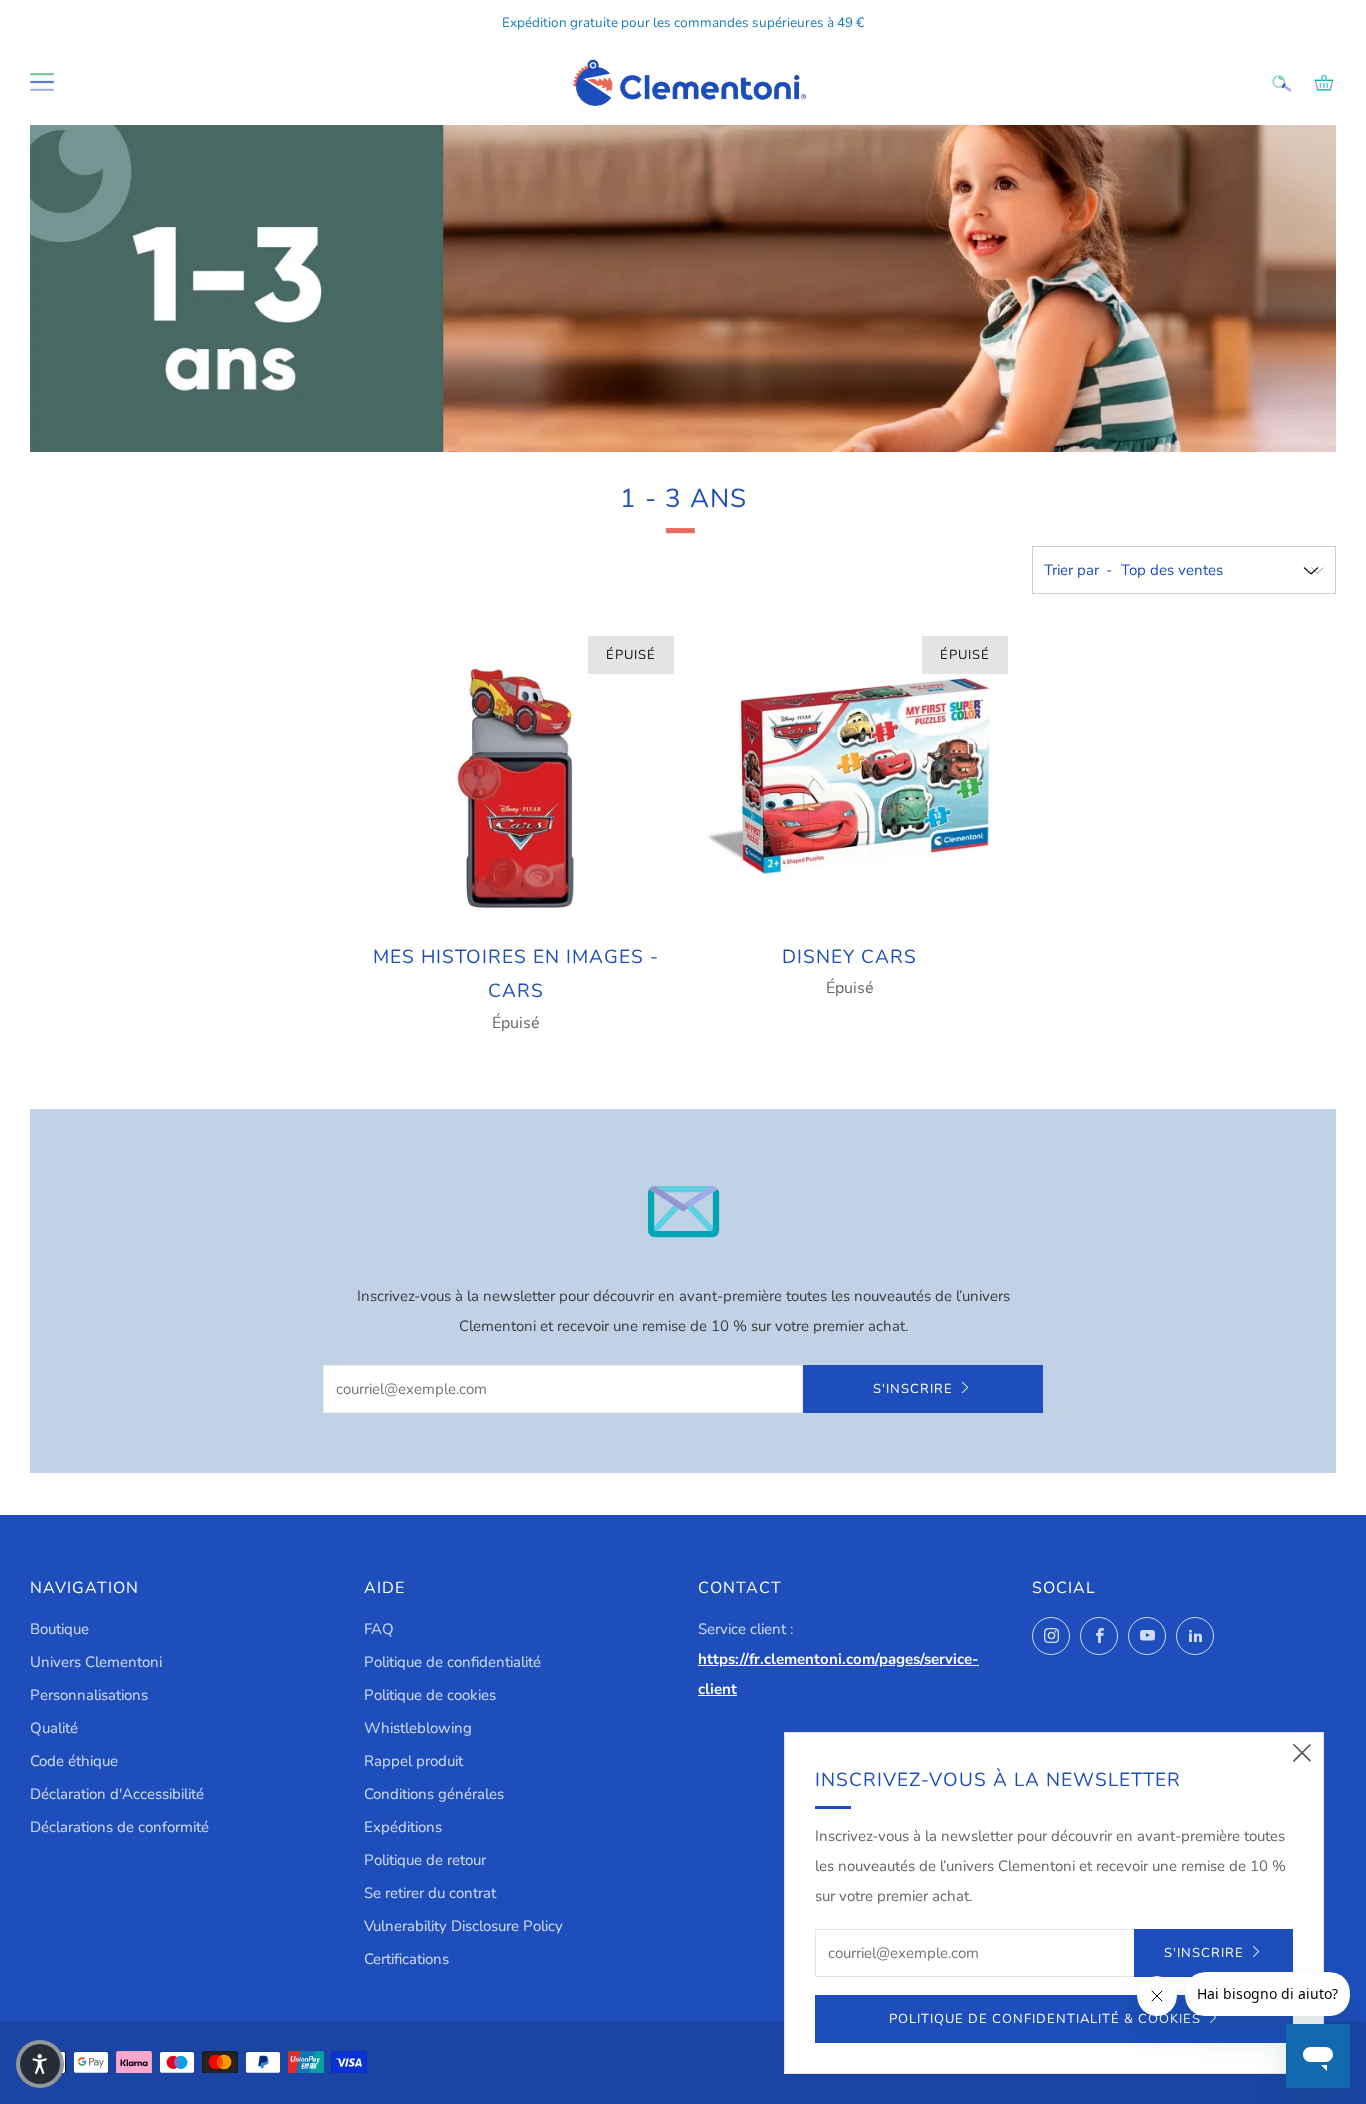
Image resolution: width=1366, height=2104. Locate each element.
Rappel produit (413, 1761)
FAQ (379, 1629)
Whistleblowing (418, 1728)
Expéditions (403, 1827)
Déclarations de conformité (119, 1827)
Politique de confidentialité (452, 1662)
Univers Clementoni (96, 1662)
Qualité (54, 1728)
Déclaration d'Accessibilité (117, 1794)
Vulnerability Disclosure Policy (463, 1926)
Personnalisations (89, 1695)
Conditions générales (434, 1794)
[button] (40, 2064)
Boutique (59, 1629)
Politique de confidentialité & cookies (1045, 2019)
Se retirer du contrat (430, 1893)
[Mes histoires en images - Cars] (516, 776)
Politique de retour (425, 1860)
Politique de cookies (430, 1695)
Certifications (406, 1959)
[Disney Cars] (850, 776)
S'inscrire (913, 1389)
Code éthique (74, 1761)
